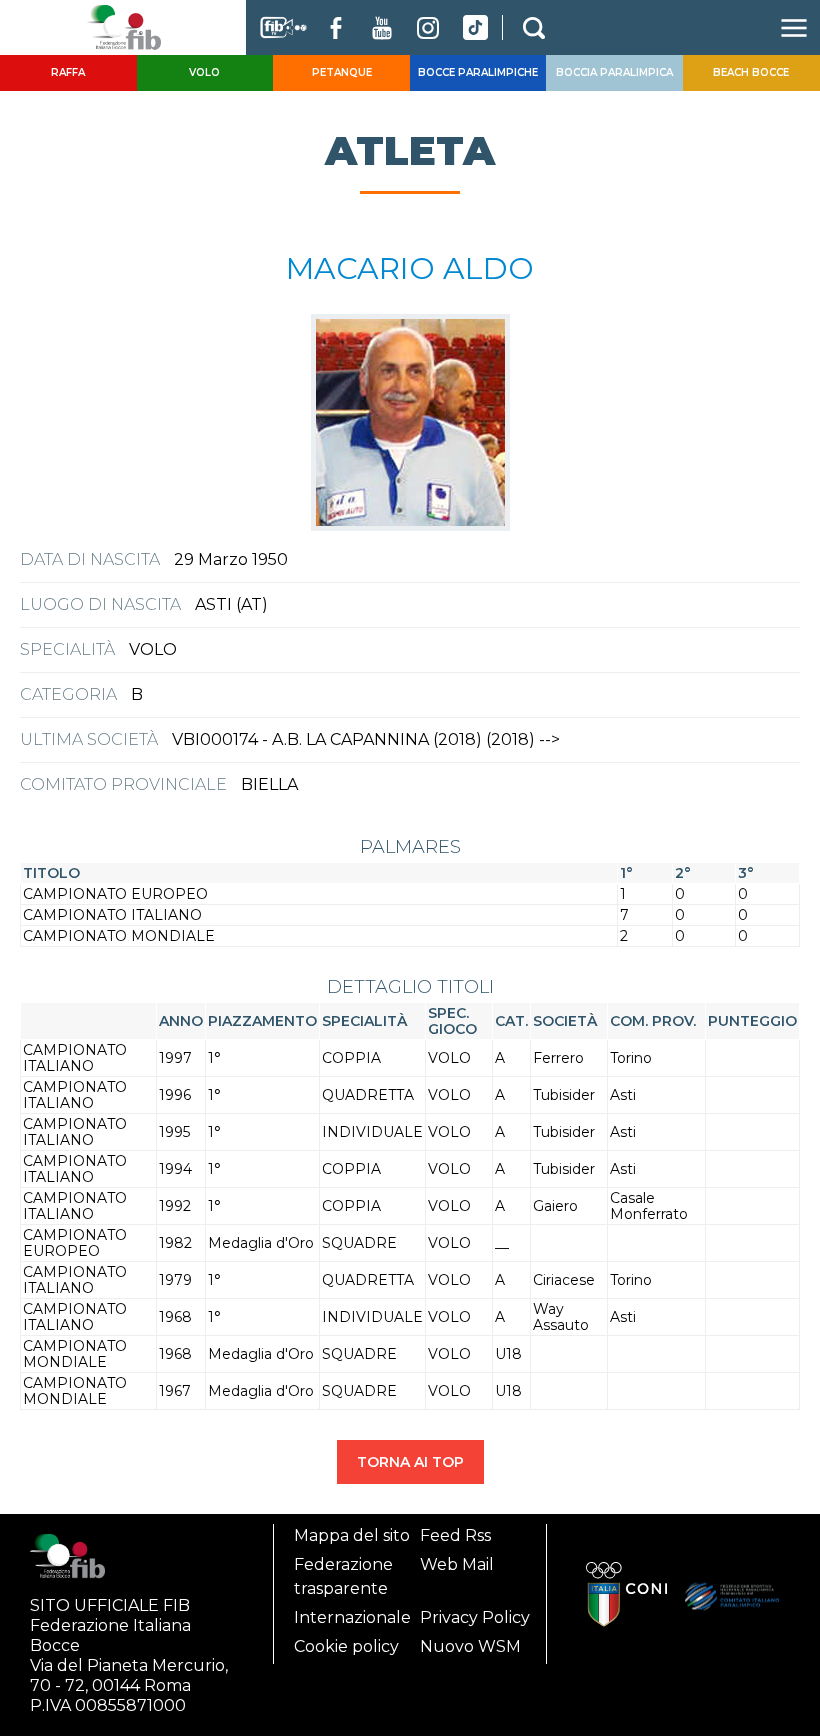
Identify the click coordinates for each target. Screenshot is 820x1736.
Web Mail (457, 1564)
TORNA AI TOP (410, 1462)
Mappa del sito (352, 1535)
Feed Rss (455, 1535)
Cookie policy (346, 1646)
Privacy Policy (475, 1617)
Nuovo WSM (470, 1646)
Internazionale (352, 1617)
